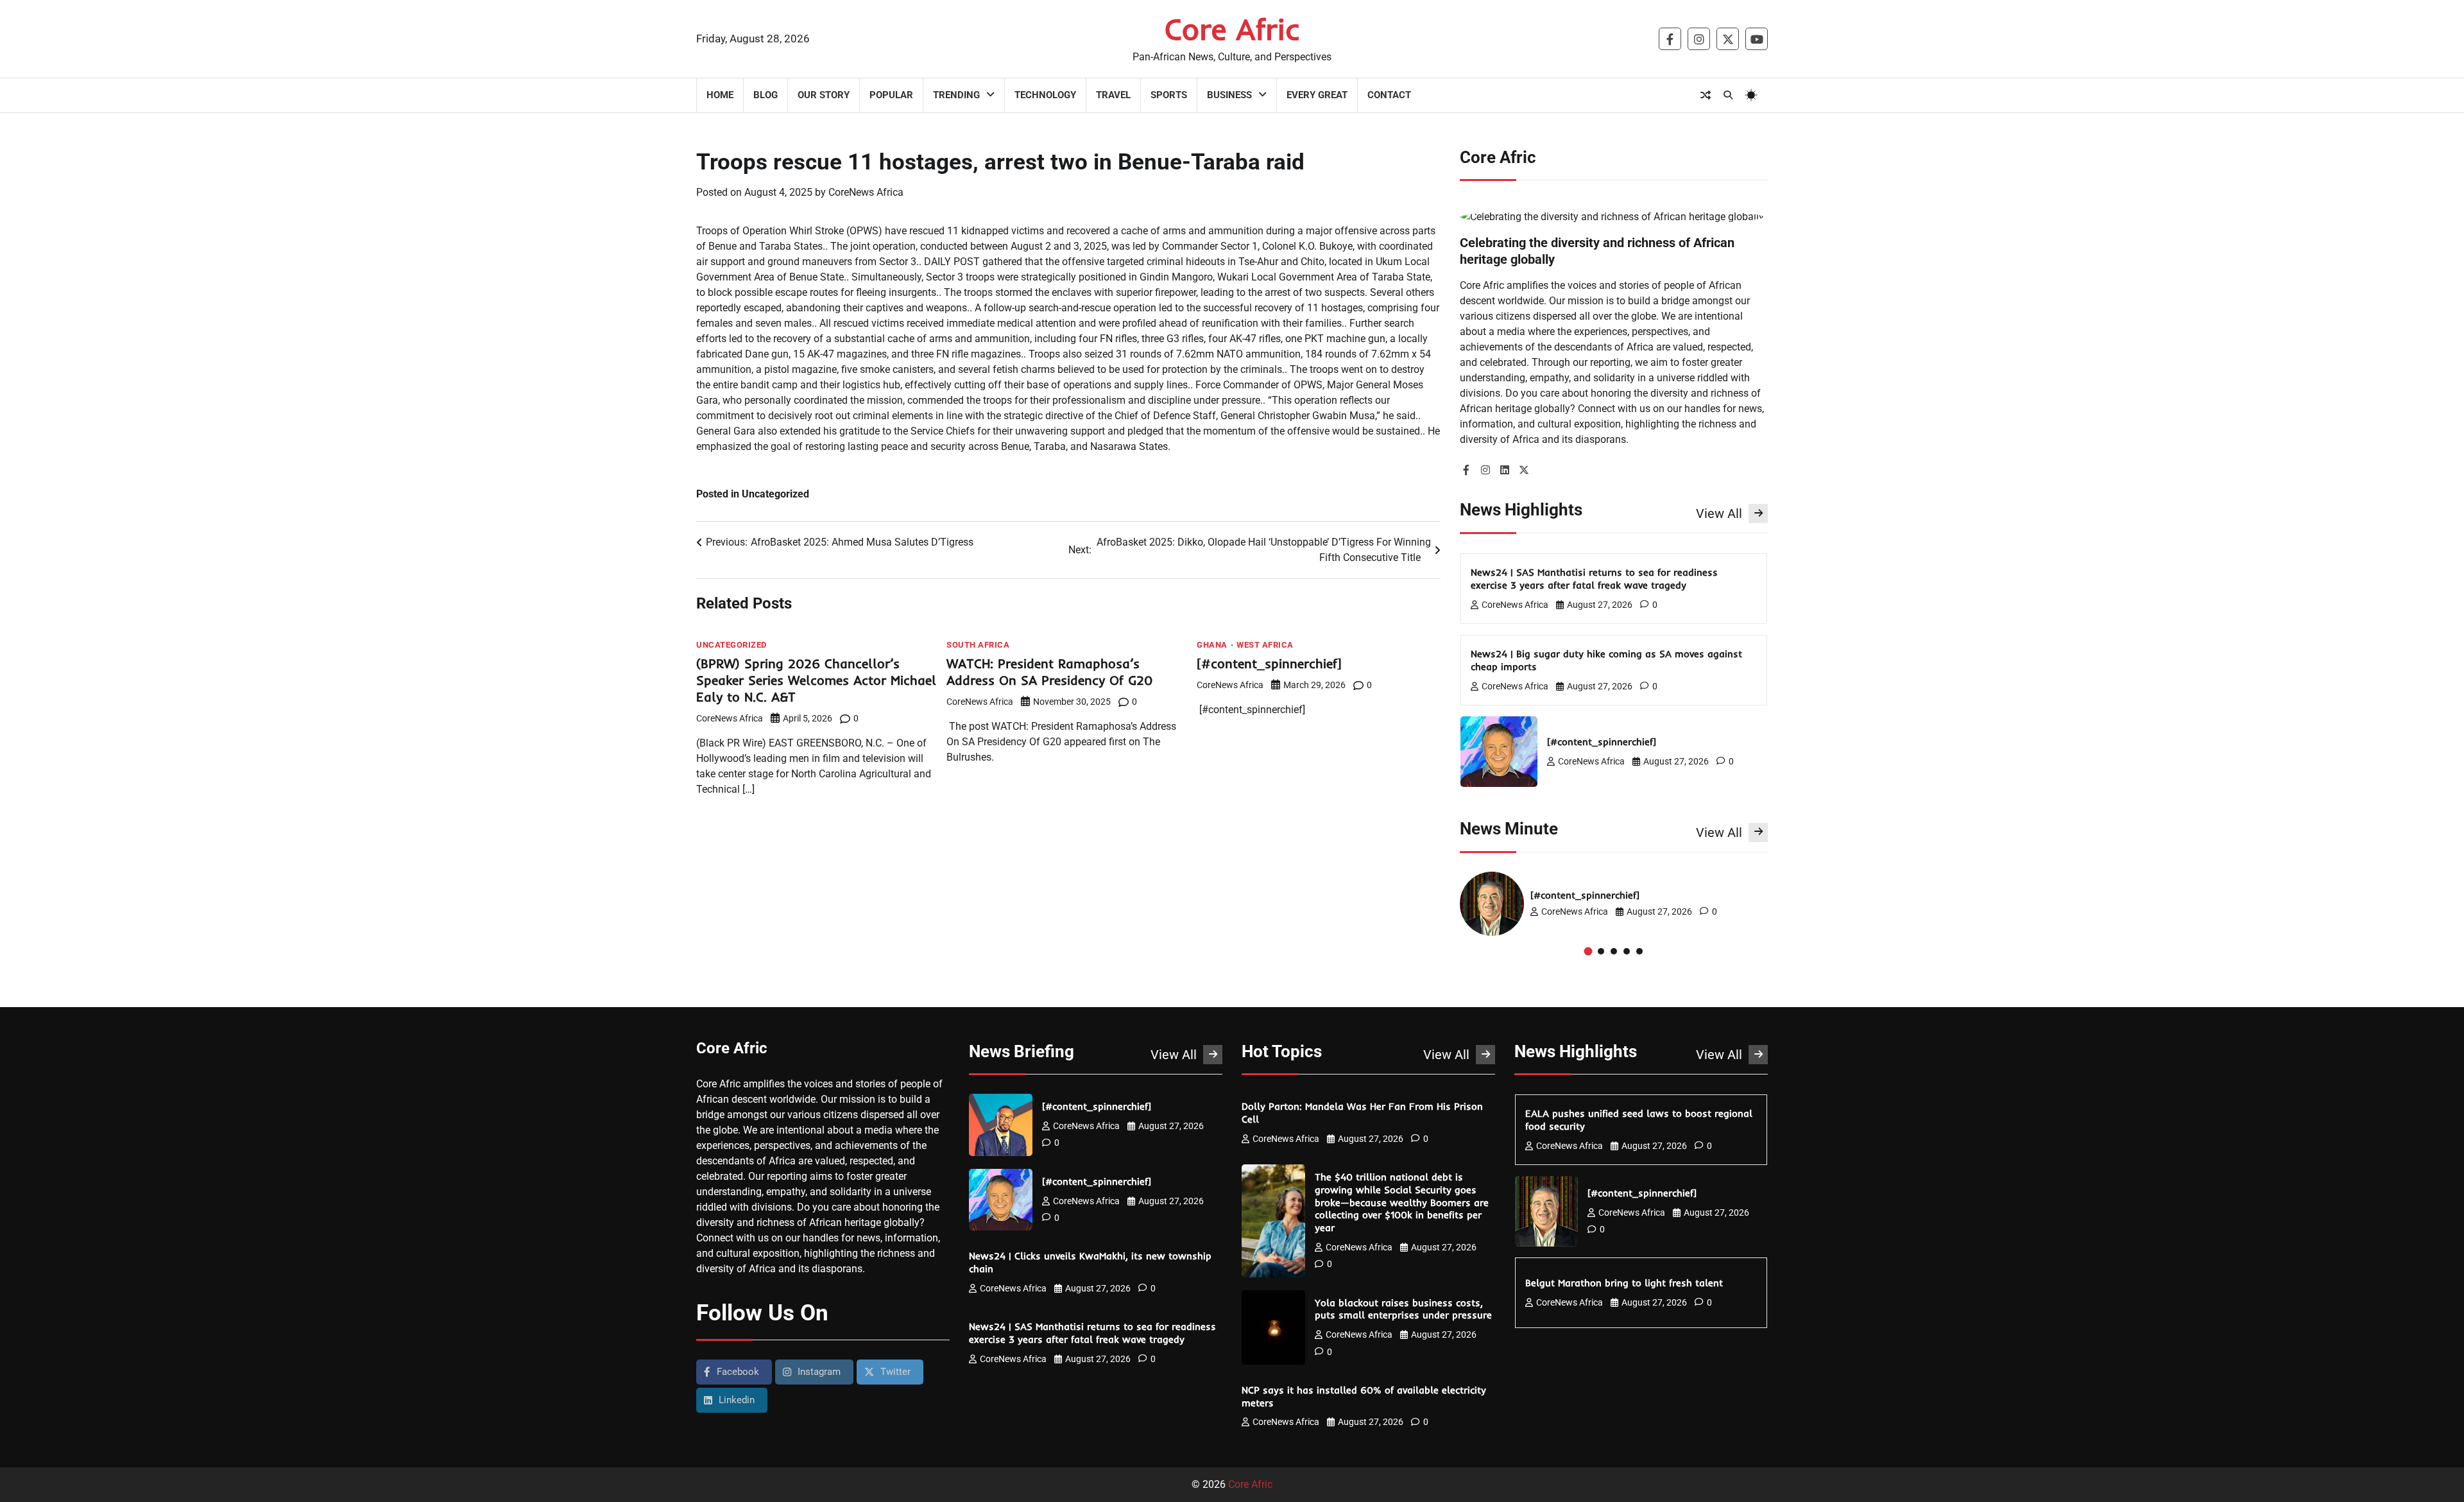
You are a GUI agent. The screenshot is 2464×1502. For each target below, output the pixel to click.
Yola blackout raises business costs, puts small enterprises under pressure (1405, 1309)
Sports (1169, 95)
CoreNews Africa (866, 192)
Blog (766, 95)
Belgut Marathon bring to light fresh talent (1626, 1283)
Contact (1389, 95)
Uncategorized (732, 645)
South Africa (978, 645)
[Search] (1728, 95)
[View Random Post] (1706, 95)
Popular (891, 95)
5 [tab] (1639, 951)
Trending (956, 95)
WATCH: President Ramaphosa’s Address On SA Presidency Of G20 (1052, 672)
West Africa (1265, 645)
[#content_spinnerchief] (1271, 663)
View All (1719, 514)
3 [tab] (1614, 951)
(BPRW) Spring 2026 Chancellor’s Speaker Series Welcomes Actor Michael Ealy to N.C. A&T (816, 680)
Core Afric (1232, 29)
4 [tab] (1627, 951)
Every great (1317, 95)
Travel (1113, 95)
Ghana (1212, 645)
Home (720, 95)
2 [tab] (1601, 951)
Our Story (824, 95)
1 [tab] (1588, 951)
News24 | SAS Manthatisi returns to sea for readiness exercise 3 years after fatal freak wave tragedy (1594, 579)
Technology (1045, 95)
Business (1229, 95)
